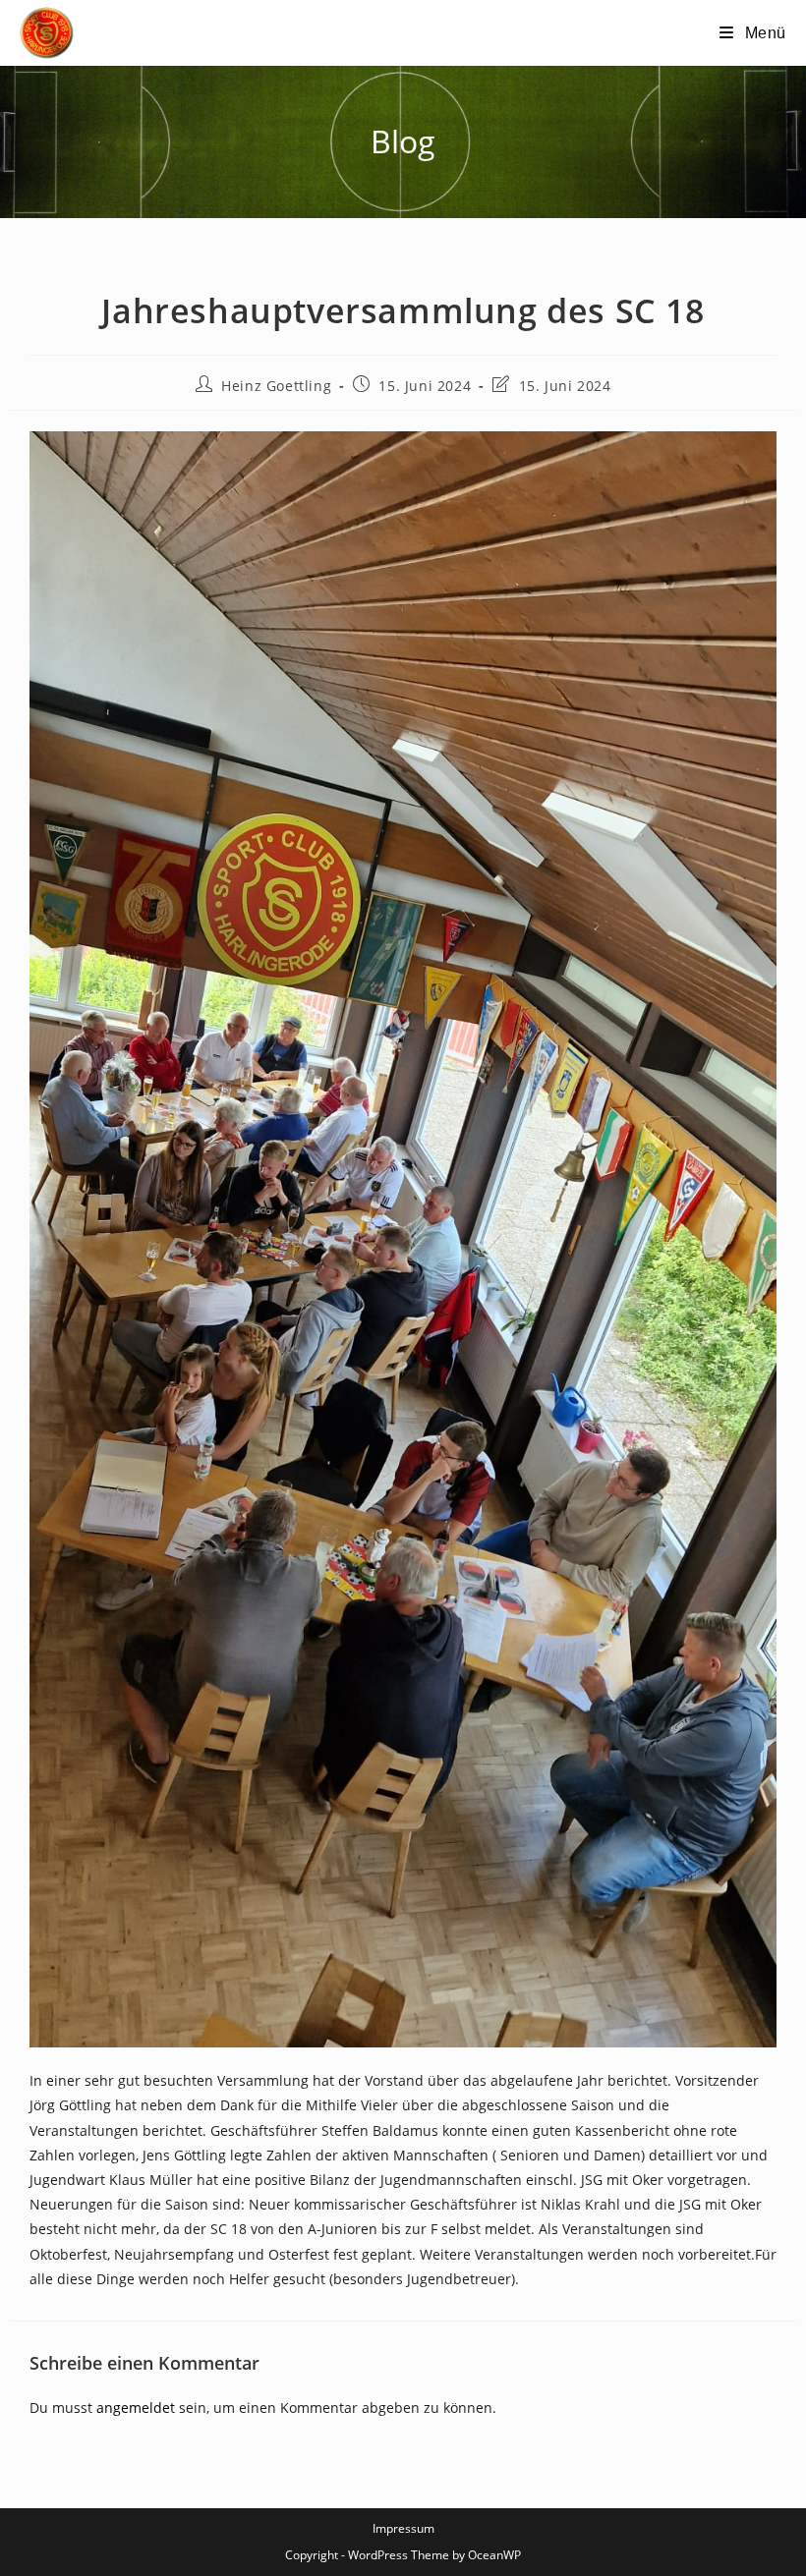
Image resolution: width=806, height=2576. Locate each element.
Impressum (403, 2528)
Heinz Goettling (276, 386)
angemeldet (136, 2408)
